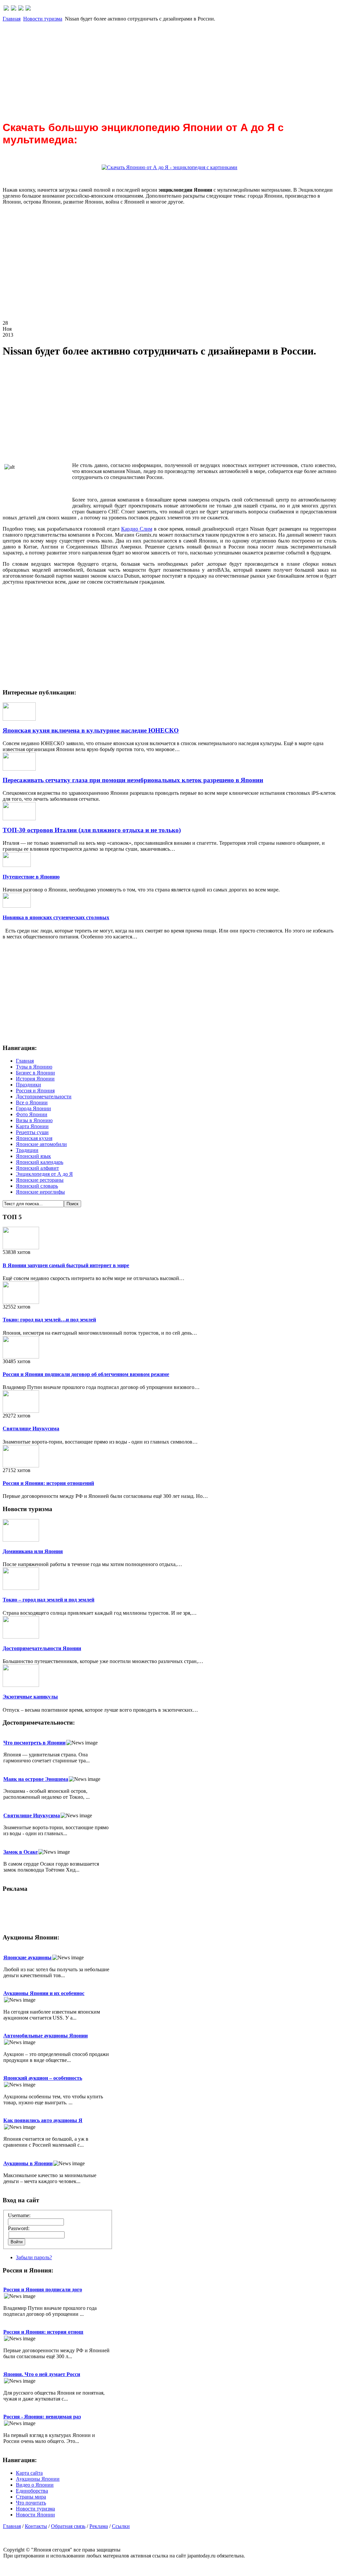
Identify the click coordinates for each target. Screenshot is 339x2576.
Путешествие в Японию (31, 877)
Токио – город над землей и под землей (48, 1600)
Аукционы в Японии (28, 2163)
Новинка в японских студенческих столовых (56, 917)
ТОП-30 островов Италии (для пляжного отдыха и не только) (92, 830)
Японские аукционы (27, 1957)
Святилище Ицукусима (31, 1429)
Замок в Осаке (21, 1852)
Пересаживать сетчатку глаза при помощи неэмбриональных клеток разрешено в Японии (133, 780)
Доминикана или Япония (33, 1551)
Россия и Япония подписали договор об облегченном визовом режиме (86, 1374)
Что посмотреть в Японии (34, 1743)
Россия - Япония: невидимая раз (42, 2417)
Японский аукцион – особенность (43, 2078)
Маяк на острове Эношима (36, 1779)
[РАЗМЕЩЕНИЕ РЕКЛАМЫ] (28, 9)
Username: (19, 2215)
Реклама (99, 2526)
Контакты (36, 2526)
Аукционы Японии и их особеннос (44, 1993)
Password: (19, 2228)
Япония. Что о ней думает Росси (42, 2374)
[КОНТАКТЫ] (21, 9)
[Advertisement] (169, 68)
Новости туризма (43, 19)
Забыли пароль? (34, 2257)
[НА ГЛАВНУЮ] (6, 9)
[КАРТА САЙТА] (14, 9)
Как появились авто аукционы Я (43, 2120)
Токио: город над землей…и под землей (49, 1320)
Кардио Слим (137, 529)
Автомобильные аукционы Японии (46, 2036)
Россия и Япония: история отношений (48, 1483)
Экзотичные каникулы (30, 1697)
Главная (12, 19)
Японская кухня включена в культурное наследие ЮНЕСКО (91, 730)
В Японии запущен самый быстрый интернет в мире (66, 1265)
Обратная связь (68, 2526)
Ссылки (121, 2526)
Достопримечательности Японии (42, 1648)
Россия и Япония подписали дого (43, 2290)
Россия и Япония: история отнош (43, 2332)
